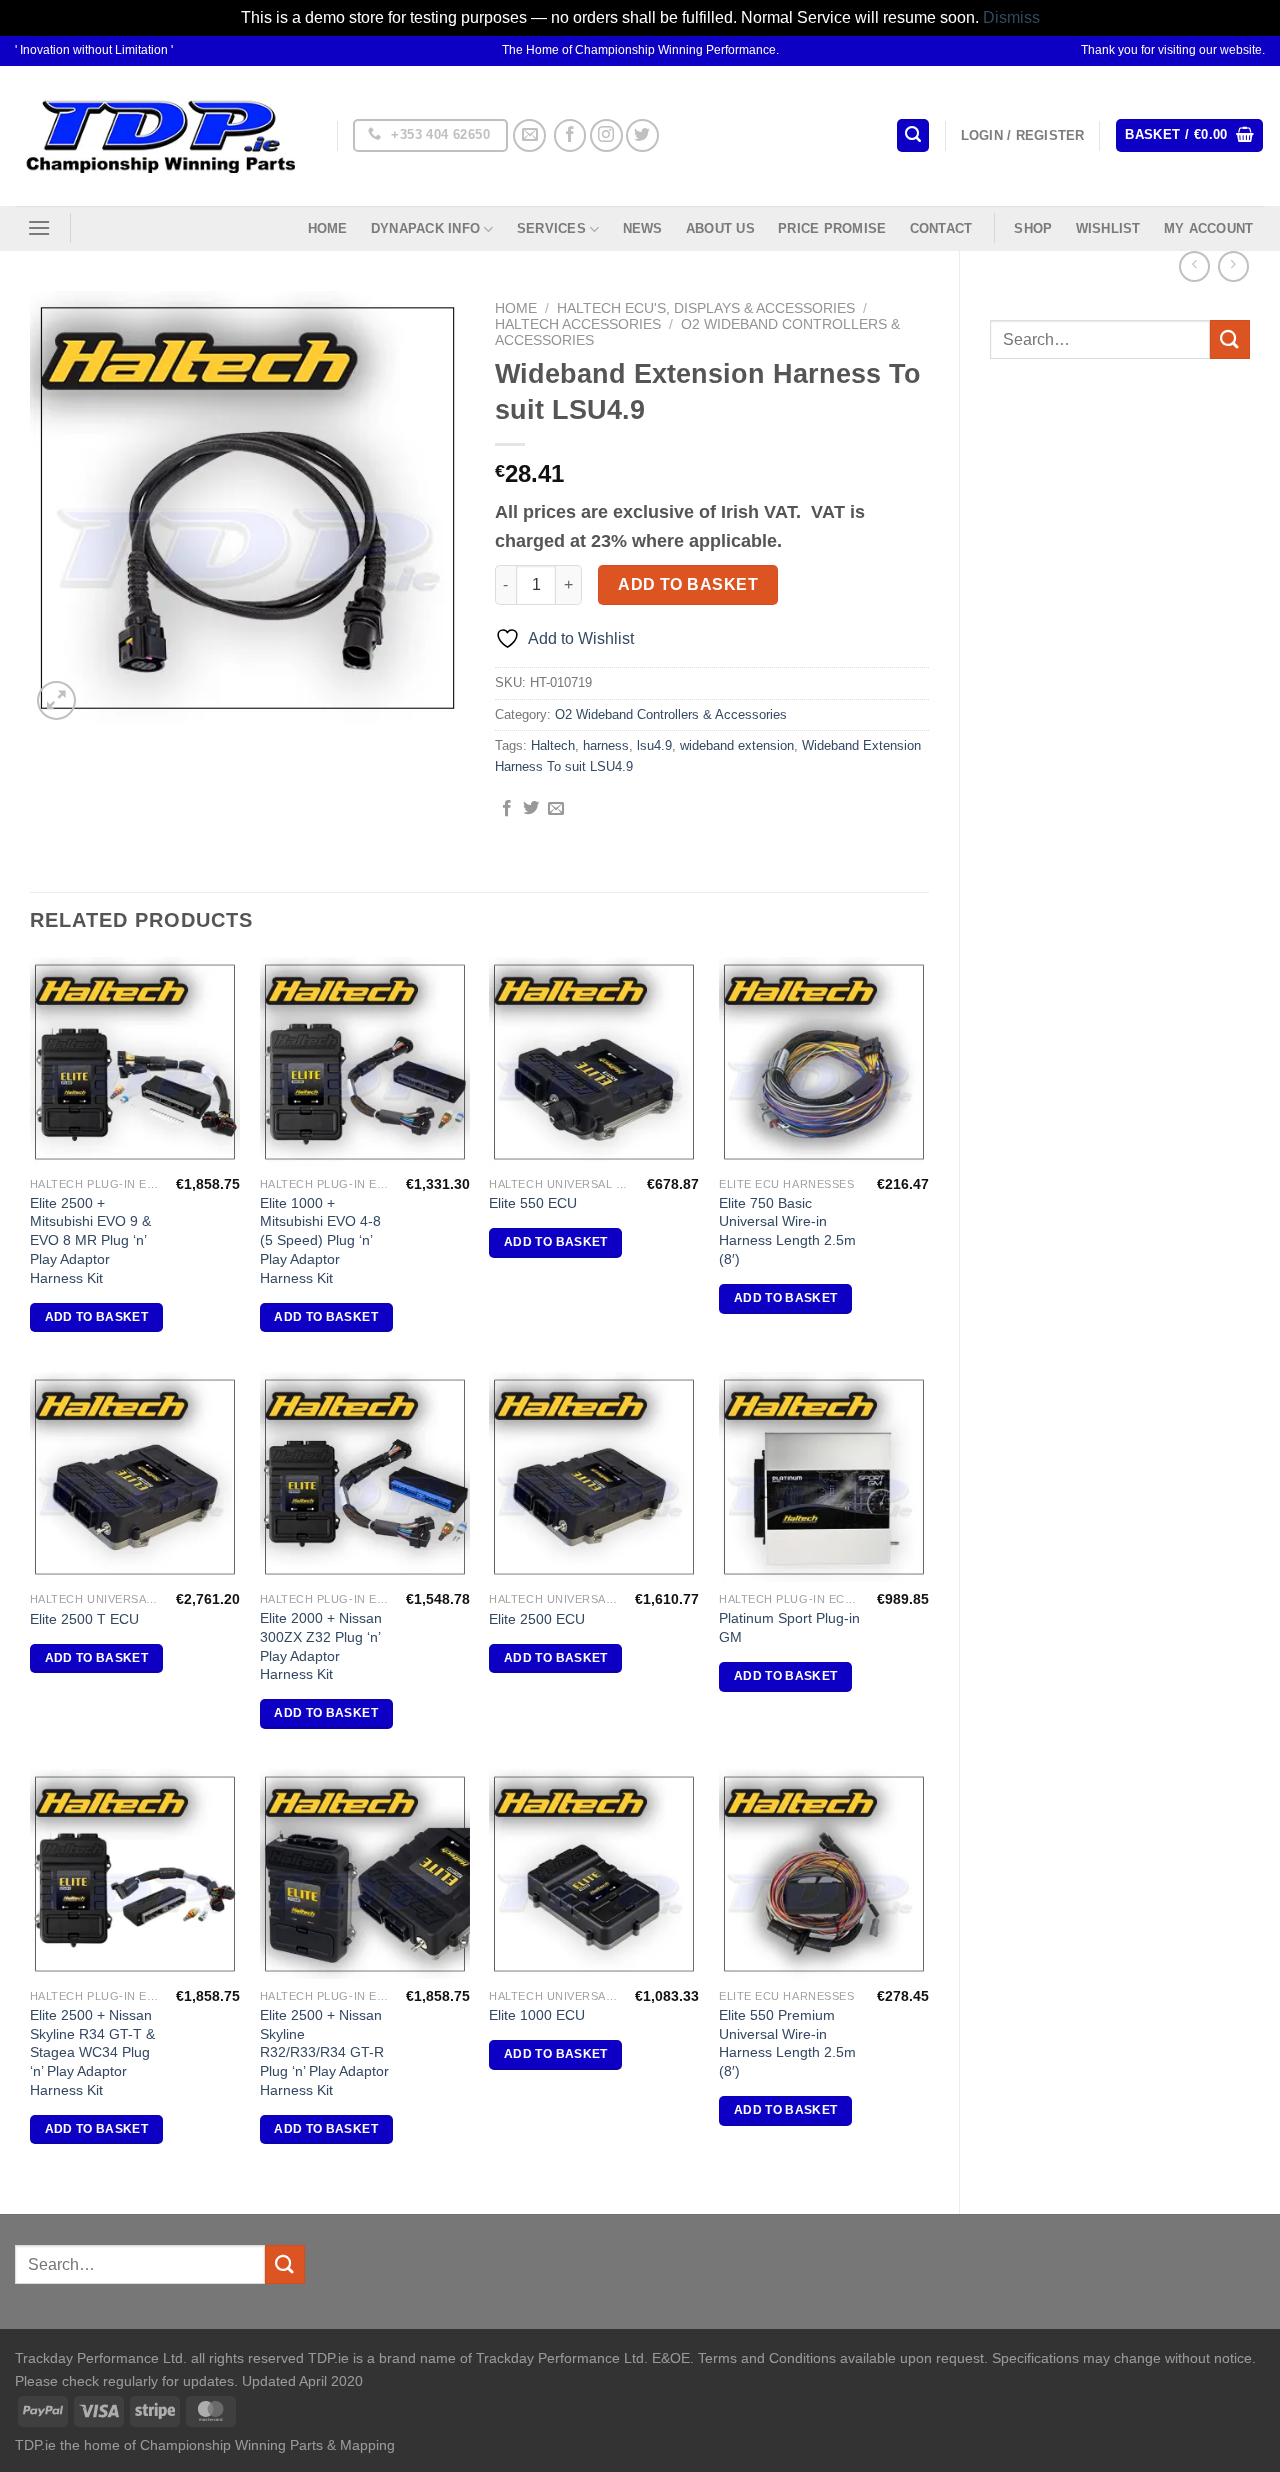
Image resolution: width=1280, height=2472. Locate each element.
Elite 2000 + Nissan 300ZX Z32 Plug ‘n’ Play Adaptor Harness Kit (321, 1646)
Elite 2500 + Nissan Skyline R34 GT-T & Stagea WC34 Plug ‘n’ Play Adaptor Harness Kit (92, 2052)
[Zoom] (56, 700)
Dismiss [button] (1011, 17)
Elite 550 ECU (533, 1203)
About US (720, 228)
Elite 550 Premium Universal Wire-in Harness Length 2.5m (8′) (787, 2043)
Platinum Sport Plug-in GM (789, 1627)
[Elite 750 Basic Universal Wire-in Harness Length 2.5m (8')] (824, 1062)
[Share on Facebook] (507, 809)
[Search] (913, 135)
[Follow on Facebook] (570, 135)
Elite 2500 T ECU (84, 1619)
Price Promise (832, 228)
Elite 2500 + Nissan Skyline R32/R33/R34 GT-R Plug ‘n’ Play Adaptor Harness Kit (324, 2052)
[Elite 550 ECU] (594, 1062)
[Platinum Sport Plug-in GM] (824, 1477)
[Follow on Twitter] (642, 135)
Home (328, 228)
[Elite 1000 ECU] (594, 1874)
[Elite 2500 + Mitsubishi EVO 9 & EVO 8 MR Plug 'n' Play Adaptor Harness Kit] (135, 1062)
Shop (1033, 228)
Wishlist (1108, 228)
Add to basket (688, 584)
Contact (941, 228)
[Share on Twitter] (531, 809)
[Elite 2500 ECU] (594, 1477)
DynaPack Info (425, 228)
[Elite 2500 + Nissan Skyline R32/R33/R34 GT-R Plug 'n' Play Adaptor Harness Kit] (365, 1874)
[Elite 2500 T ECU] (135, 1477)
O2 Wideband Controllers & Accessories (671, 714)
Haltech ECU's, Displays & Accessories (706, 308)
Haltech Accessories (578, 324)
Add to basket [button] (97, 1317)
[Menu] (39, 227)
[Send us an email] (529, 135)
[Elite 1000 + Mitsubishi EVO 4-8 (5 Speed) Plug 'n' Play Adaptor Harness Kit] (365, 1062)
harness (606, 745)
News (643, 228)
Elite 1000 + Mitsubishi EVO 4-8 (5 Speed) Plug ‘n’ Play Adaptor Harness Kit (320, 1240)
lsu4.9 (654, 745)
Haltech (553, 745)
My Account (1209, 228)
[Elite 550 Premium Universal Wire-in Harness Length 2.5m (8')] (824, 1874)
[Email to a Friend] (556, 809)
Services (551, 228)
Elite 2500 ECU (537, 1619)
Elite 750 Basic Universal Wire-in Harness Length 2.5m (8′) (787, 1231)
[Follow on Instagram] (606, 135)
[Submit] (1230, 339)
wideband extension (737, 745)
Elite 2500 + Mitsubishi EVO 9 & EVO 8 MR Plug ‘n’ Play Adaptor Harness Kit (90, 1240)
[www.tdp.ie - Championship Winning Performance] (161, 135)
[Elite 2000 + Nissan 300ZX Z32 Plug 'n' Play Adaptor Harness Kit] (365, 1477)
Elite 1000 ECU (537, 2015)
